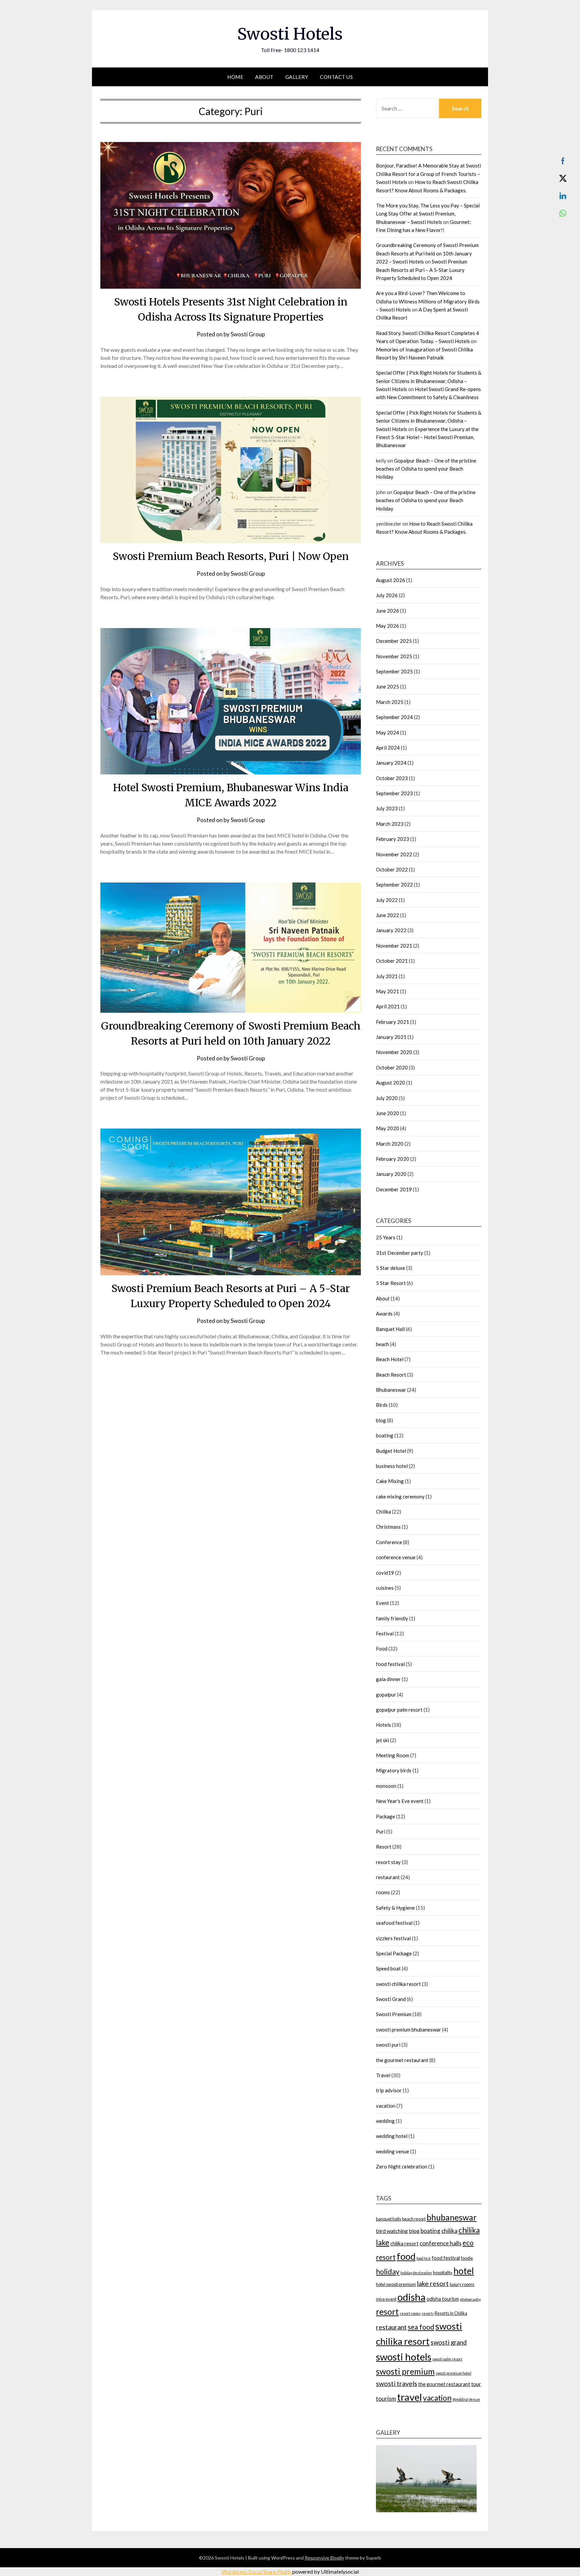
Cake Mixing (390, 1481)
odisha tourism (443, 2299)
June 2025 (388, 686)
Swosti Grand (391, 1999)
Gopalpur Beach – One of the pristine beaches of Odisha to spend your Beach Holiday (426, 469)
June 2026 (388, 611)
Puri (381, 1831)
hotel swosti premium (396, 2284)
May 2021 (388, 991)
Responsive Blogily (324, 2558)
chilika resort (404, 2244)
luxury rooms (462, 2284)
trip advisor (389, 2090)
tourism (386, 2399)
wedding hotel (392, 2136)
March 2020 (390, 1144)
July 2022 (387, 900)
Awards (384, 1314)
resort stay (388, 1862)
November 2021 (394, 946)
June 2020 (388, 1113)
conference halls (441, 2243)
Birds (382, 1405)
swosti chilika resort (398, 1984)
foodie (467, 2258)
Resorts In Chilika (451, 2313)
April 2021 (388, 1006)
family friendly (392, 1618)
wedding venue (393, 2151)
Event (382, 1603)
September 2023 (394, 793)
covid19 (385, 1573)
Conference (389, 1542)
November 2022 (394, 854)
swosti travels (397, 2383)
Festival (385, 1633)
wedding (385, 2121)
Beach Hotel (390, 1359)
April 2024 (388, 748)
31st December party (400, 1253)
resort (387, 2312)
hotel (464, 2271)
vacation (386, 2106)
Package (385, 1816)
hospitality (443, 2273)
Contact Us (336, 77)
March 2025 (390, 702)
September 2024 (394, 717)
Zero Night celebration (402, 2166)
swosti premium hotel (453, 2373)
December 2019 (394, 1189)
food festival (390, 1664)
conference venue (396, 1557)
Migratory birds (394, 1770)
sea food (421, 2327)
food (406, 2256)
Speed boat (388, 1968)
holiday (388, 2272)
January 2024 (391, 763)
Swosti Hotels (290, 34)
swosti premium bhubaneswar (408, 2030)
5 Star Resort (391, 1283)
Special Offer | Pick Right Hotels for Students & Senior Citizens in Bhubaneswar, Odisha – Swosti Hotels (429, 381)
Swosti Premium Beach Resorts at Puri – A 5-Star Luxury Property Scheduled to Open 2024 (422, 270)
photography (470, 2299)
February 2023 (393, 839)
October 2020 (392, 1067)
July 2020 (387, 1098)
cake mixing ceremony (400, 1496)
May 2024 (388, 732)
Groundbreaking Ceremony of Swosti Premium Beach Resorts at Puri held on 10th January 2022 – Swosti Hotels (427, 253)
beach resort (414, 2219)
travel (409, 2397)
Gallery (297, 77)
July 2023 (387, 808)
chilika (449, 2231)
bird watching (392, 2231)
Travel (383, 2075)
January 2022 (391, 930)
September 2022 (394, 885)
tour (476, 2384)
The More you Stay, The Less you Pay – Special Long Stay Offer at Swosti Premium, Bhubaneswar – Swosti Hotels (428, 214)
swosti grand (449, 2342)
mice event (386, 2299)
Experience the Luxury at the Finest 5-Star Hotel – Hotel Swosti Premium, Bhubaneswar (427, 437)
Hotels (383, 1725)
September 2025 (394, 671)
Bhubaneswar (391, 1390)
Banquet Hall (390, 1329)
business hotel (392, 1466)
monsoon (386, 1786)
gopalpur (386, 1695)
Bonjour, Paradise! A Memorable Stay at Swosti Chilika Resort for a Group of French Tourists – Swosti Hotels (428, 174)
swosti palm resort (447, 2359)
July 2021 (387, 976)
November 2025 (394, 656)
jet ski (382, 1740)
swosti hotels (404, 2357)
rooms (383, 1892)
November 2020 (394, 1052)
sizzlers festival (393, 1938)
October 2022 (392, 869)
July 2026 (387, 595)
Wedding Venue (466, 2399)
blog (381, 1420)
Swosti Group (248, 334)
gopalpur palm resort (399, 1710)
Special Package (394, 1953)
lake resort (433, 2283)
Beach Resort (391, 1375)
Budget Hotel (391, 1451)
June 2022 (388, 915)
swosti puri (388, 2045)
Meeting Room (393, 1755)
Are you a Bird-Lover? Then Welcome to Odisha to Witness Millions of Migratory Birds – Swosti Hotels (428, 301)
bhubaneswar (452, 2217)
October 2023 (392, 778)
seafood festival (394, 1923)
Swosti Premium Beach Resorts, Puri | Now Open (231, 556)
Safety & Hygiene (395, 1908)
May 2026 (388, 626)
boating (385, 1435)
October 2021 (392, 961)
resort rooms (410, 2313)
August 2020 (391, 1083)
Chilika (383, 1512)
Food (382, 1649)
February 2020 (393, 1159)
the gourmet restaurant (402, 2060)
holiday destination (416, 2273)
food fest (424, 2258)
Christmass (388, 1527)
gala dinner (388, 1679)
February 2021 (393, 1022)
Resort (384, 1847)
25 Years (386, 1237)
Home (235, 77)
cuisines (385, 1588)
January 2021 (391, 1037)
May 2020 (388, 1128)
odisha (412, 2297)
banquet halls (389, 2219)
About (264, 77)
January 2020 (391, 1174)
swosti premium (405, 2371)
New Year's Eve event (400, 1801)
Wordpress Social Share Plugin (257, 2571)
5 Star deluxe (391, 1268)
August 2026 (391, 580)
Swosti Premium (394, 2014)
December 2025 (394, 641)
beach (382, 1344)
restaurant (388, 1877)
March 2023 (390, 824)
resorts (428, 2313)
